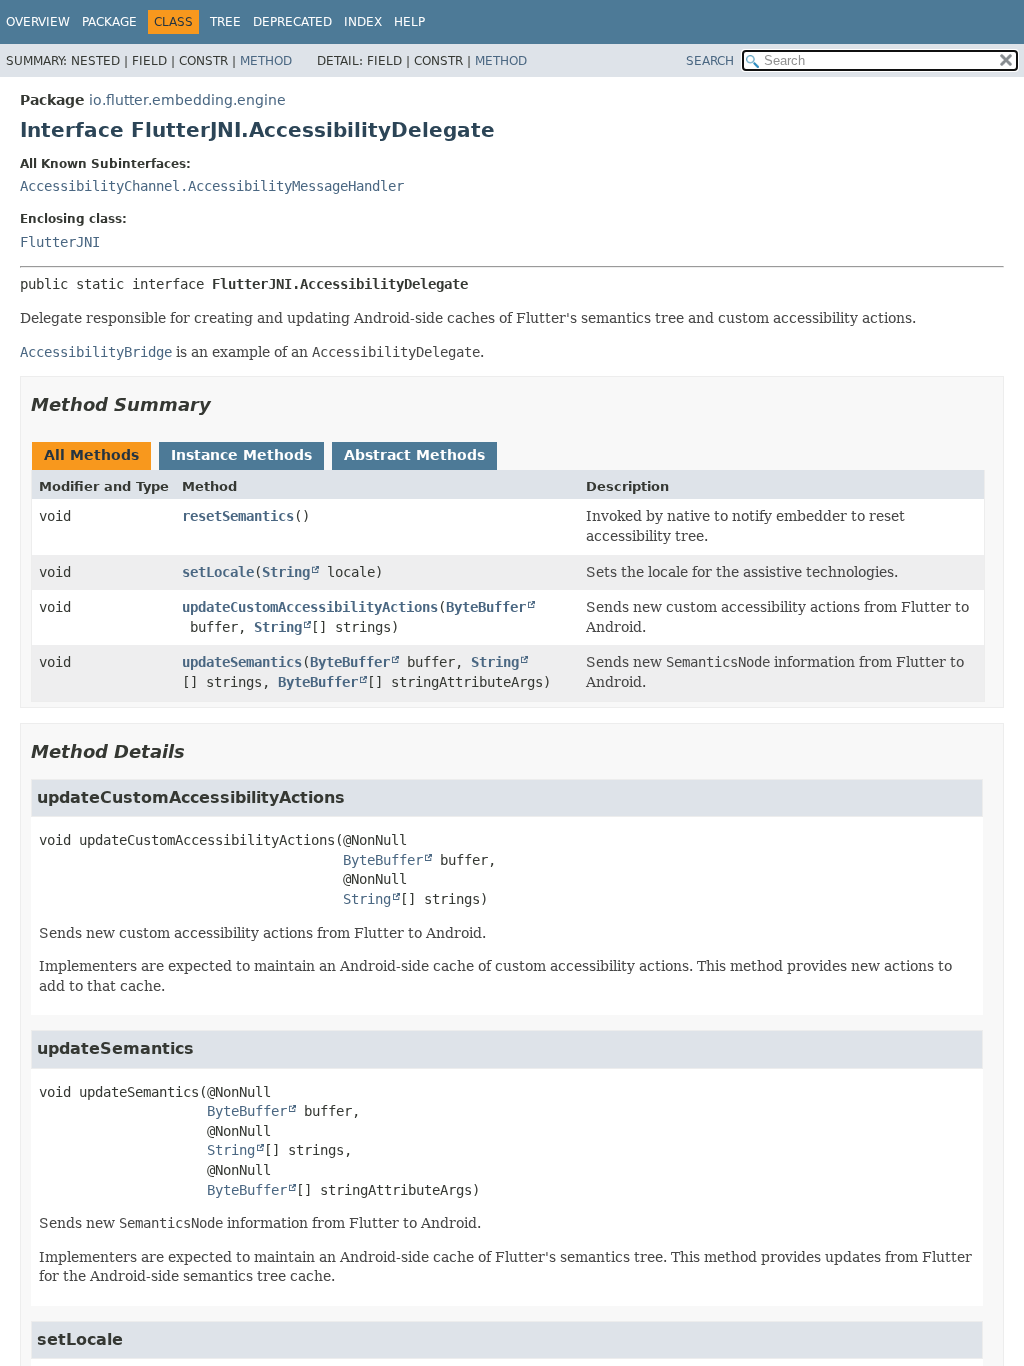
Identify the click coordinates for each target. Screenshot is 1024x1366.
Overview (38, 22)
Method (266, 61)
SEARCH (710, 61)
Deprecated (292, 22)
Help (409, 22)
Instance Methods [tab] (241, 455)
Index (363, 22)
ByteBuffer (486, 607)
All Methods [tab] (91, 455)
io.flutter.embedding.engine (187, 100)
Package (109, 22)
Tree (225, 22)
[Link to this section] (225, 404)
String (286, 572)
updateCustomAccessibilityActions (310, 607)
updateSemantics (242, 662)
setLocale (218, 572)
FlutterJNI (60, 242)
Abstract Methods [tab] (414, 455)
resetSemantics (238, 516)
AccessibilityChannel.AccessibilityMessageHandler (212, 186)
